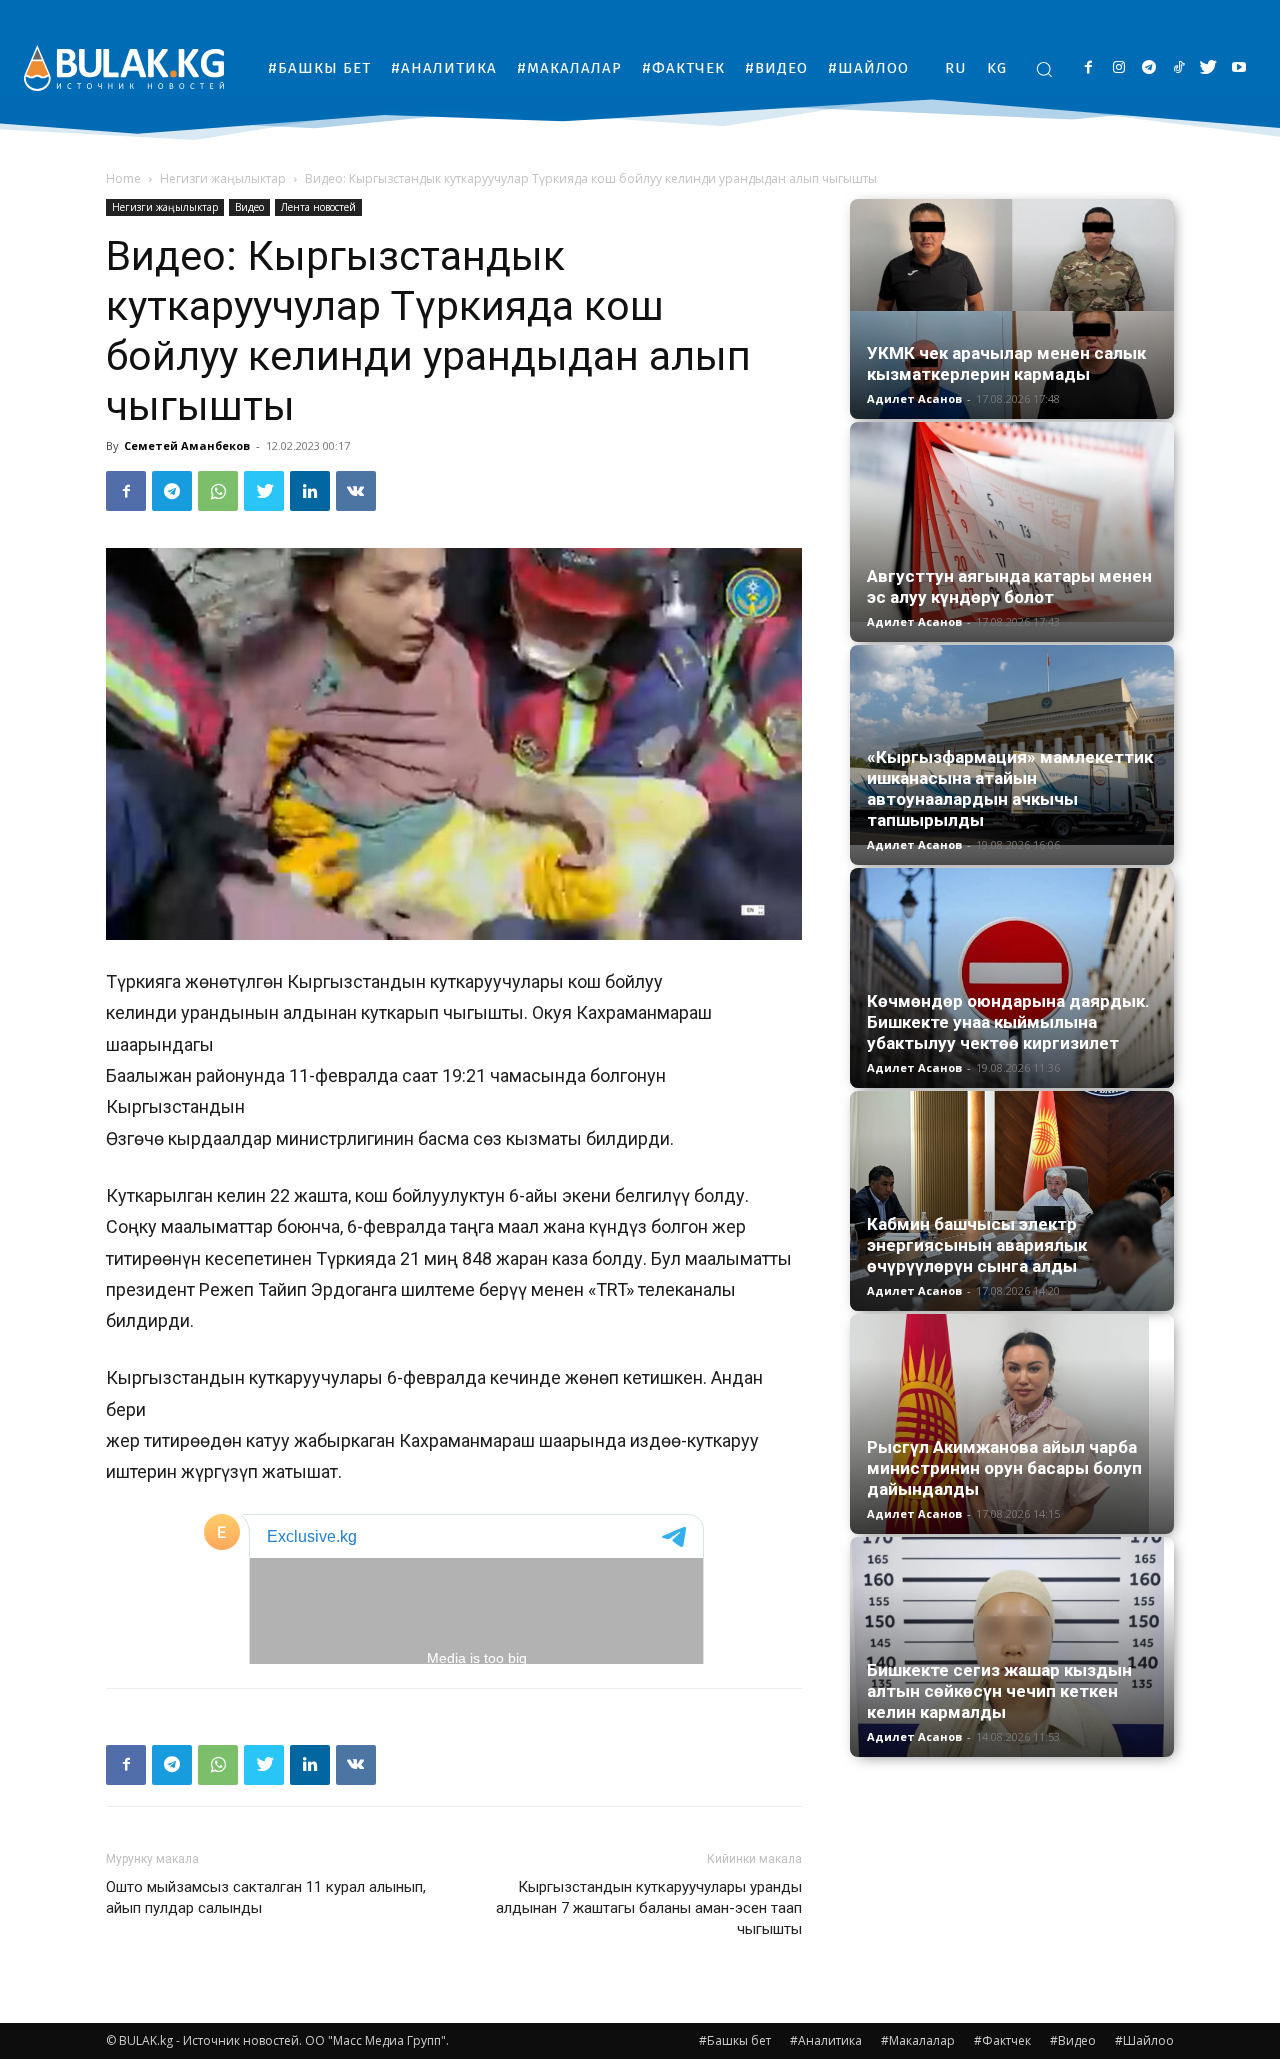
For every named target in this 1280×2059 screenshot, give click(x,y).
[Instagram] (1118, 68)
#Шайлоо (1144, 2040)
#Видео (1073, 2040)
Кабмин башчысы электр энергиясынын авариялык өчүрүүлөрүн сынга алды (977, 1245)
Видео (249, 207)
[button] (1044, 69)
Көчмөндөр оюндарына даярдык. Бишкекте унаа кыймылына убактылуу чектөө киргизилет (1008, 1022)
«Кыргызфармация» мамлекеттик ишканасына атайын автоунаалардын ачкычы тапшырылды (1010, 788)
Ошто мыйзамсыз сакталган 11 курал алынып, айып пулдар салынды (266, 1897)
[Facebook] (1088, 68)
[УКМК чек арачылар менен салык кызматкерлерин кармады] (1012, 309)
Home (123, 178)
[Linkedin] (310, 491)
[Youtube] (1238, 68)
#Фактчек (1002, 2040)
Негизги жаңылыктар (223, 178)
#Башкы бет (735, 2040)
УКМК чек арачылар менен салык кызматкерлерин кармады (1006, 363)
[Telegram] (1148, 68)
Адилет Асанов (914, 398)
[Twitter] (1208, 68)
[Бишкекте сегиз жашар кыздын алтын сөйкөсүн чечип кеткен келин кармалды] (1012, 1647)
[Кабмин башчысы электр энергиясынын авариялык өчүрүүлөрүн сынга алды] (1012, 1201)
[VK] (356, 491)
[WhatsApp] (218, 491)
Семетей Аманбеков (187, 445)
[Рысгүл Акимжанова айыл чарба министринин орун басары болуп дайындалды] (1012, 1424)
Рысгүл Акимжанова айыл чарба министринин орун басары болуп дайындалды (1004, 1468)
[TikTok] (1178, 68)
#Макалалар (918, 2040)
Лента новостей (318, 207)
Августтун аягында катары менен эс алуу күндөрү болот (1009, 586)
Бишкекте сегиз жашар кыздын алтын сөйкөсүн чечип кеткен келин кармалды (999, 1691)
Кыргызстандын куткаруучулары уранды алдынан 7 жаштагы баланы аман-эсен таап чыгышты (649, 1908)
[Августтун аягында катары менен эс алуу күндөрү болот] (1012, 522)
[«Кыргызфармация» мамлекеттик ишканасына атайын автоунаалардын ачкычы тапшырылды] (1012, 745)
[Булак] (124, 67)
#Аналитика (826, 2040)
